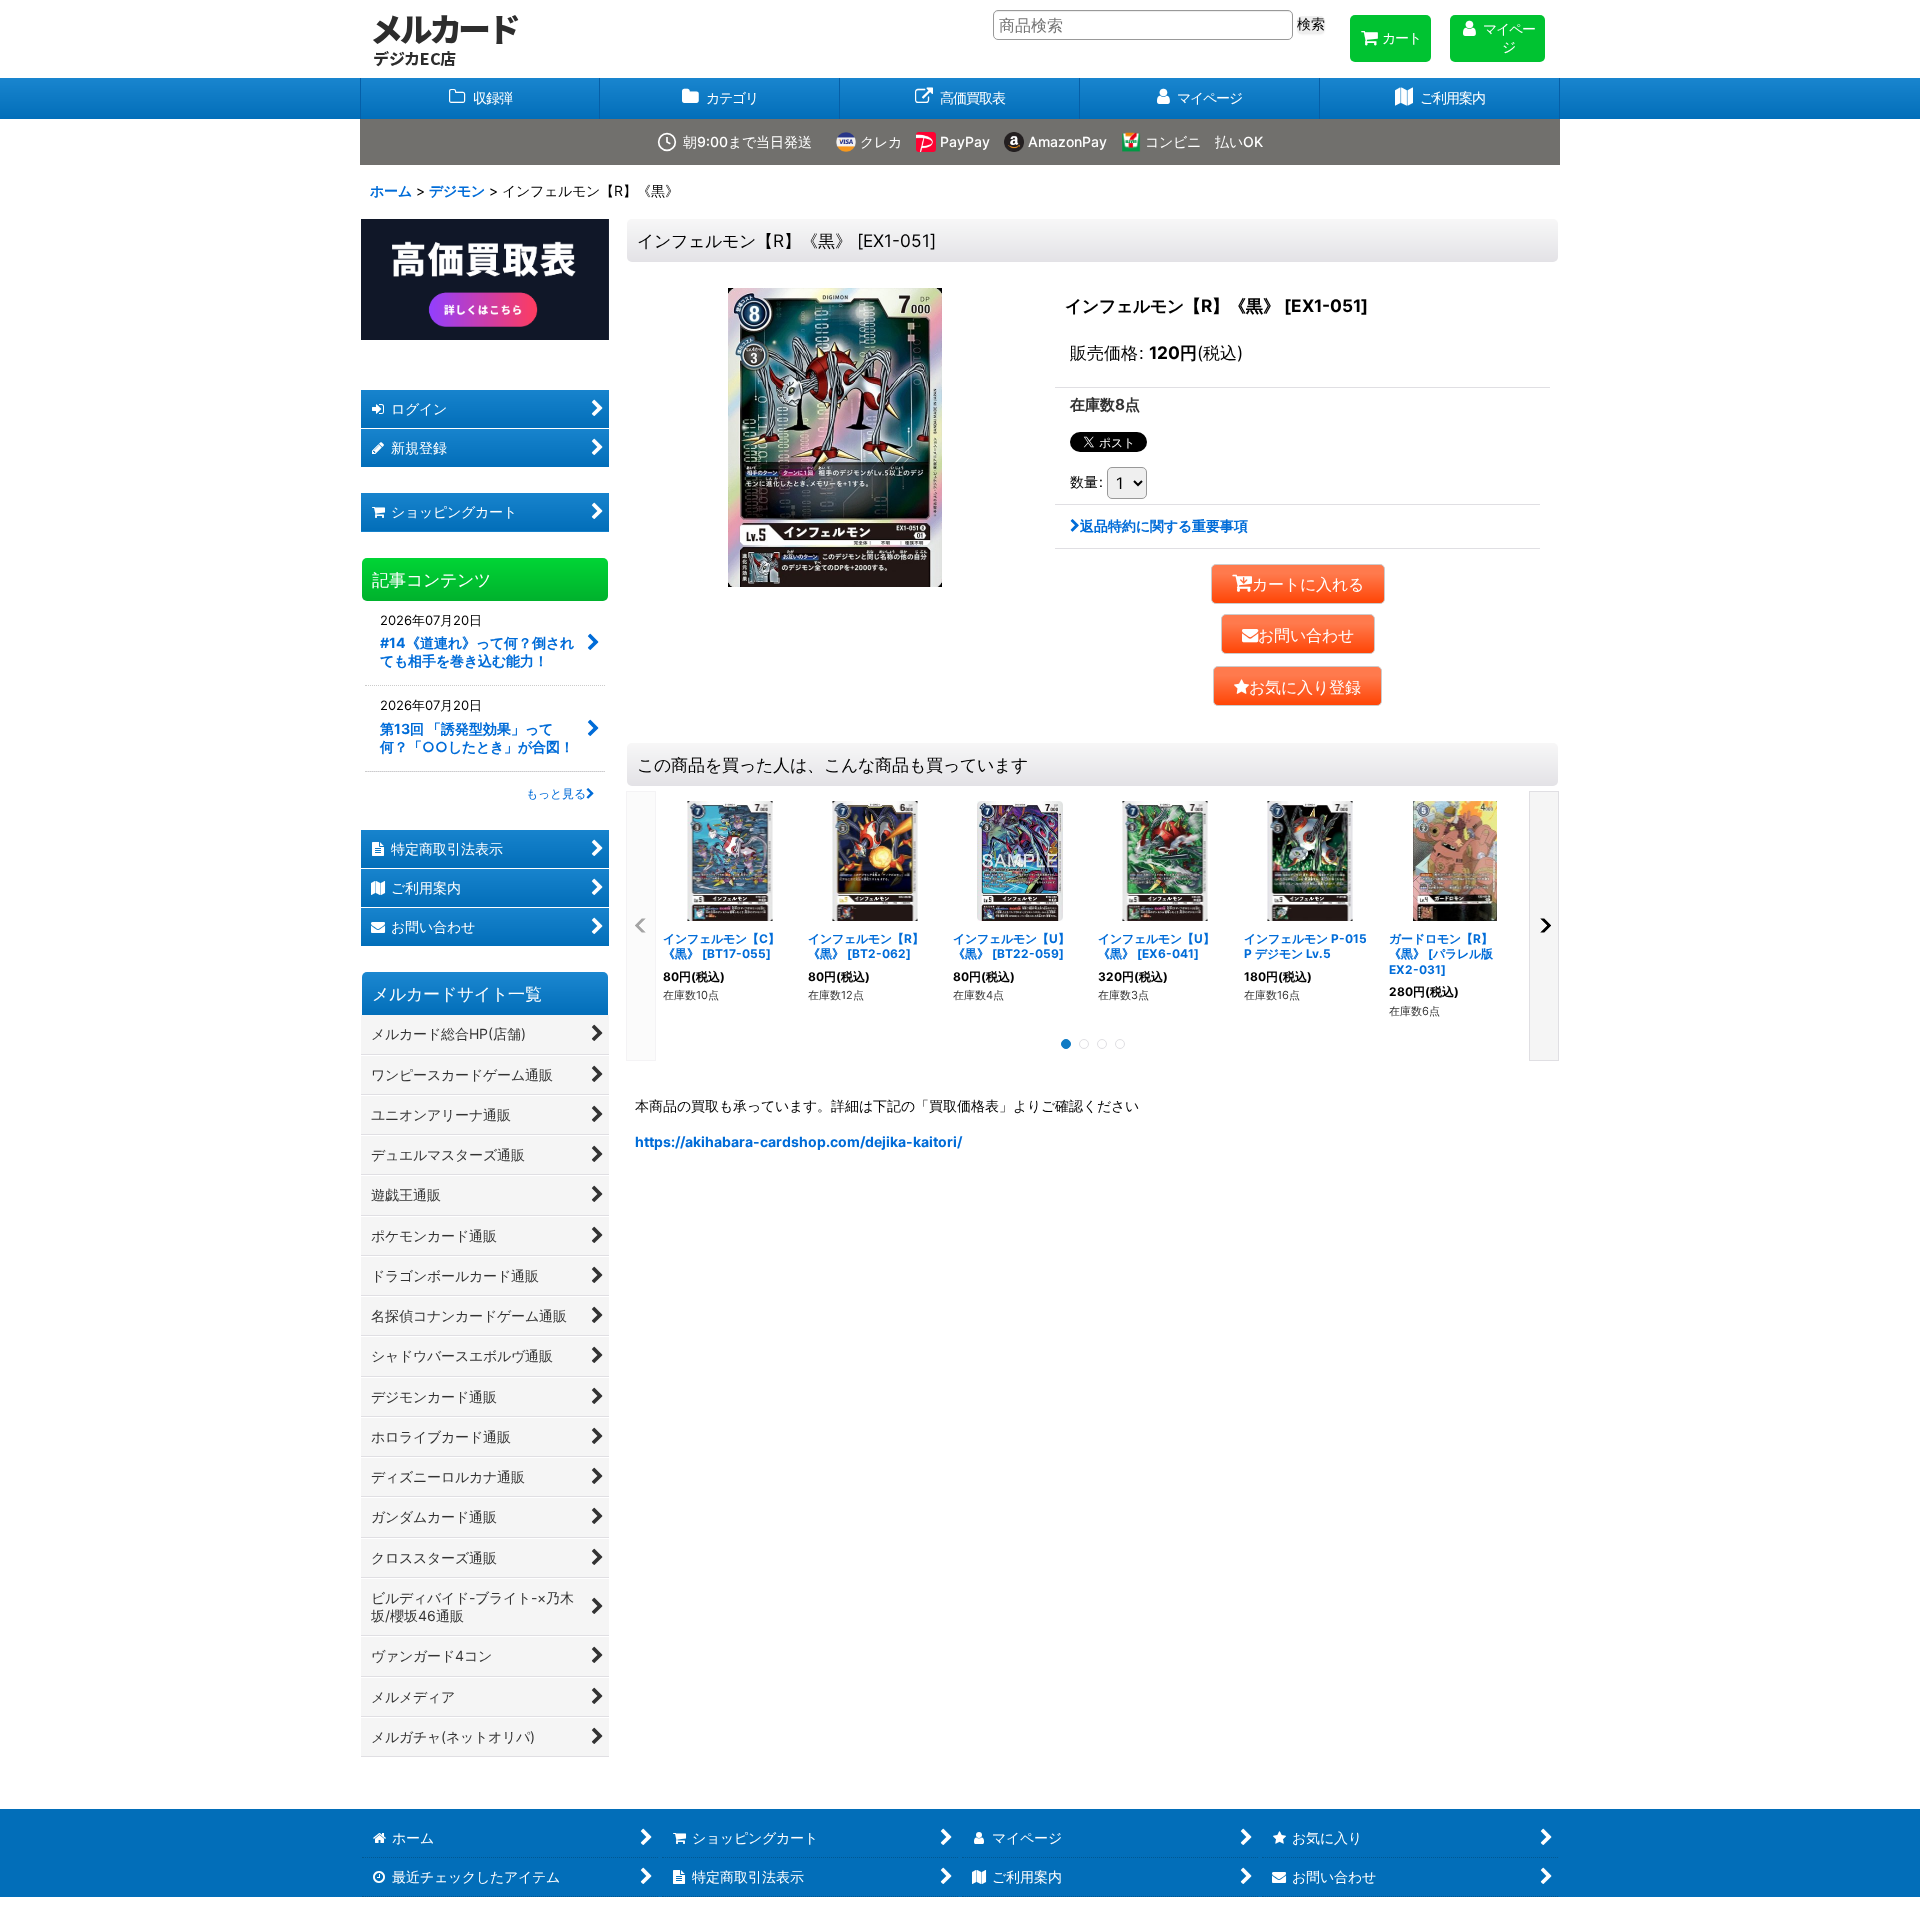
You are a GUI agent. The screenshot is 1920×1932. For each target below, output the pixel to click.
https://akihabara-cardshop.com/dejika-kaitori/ (798, 1141)
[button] (1297, 686)
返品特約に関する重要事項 (1164, 525)
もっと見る (556, 793)
